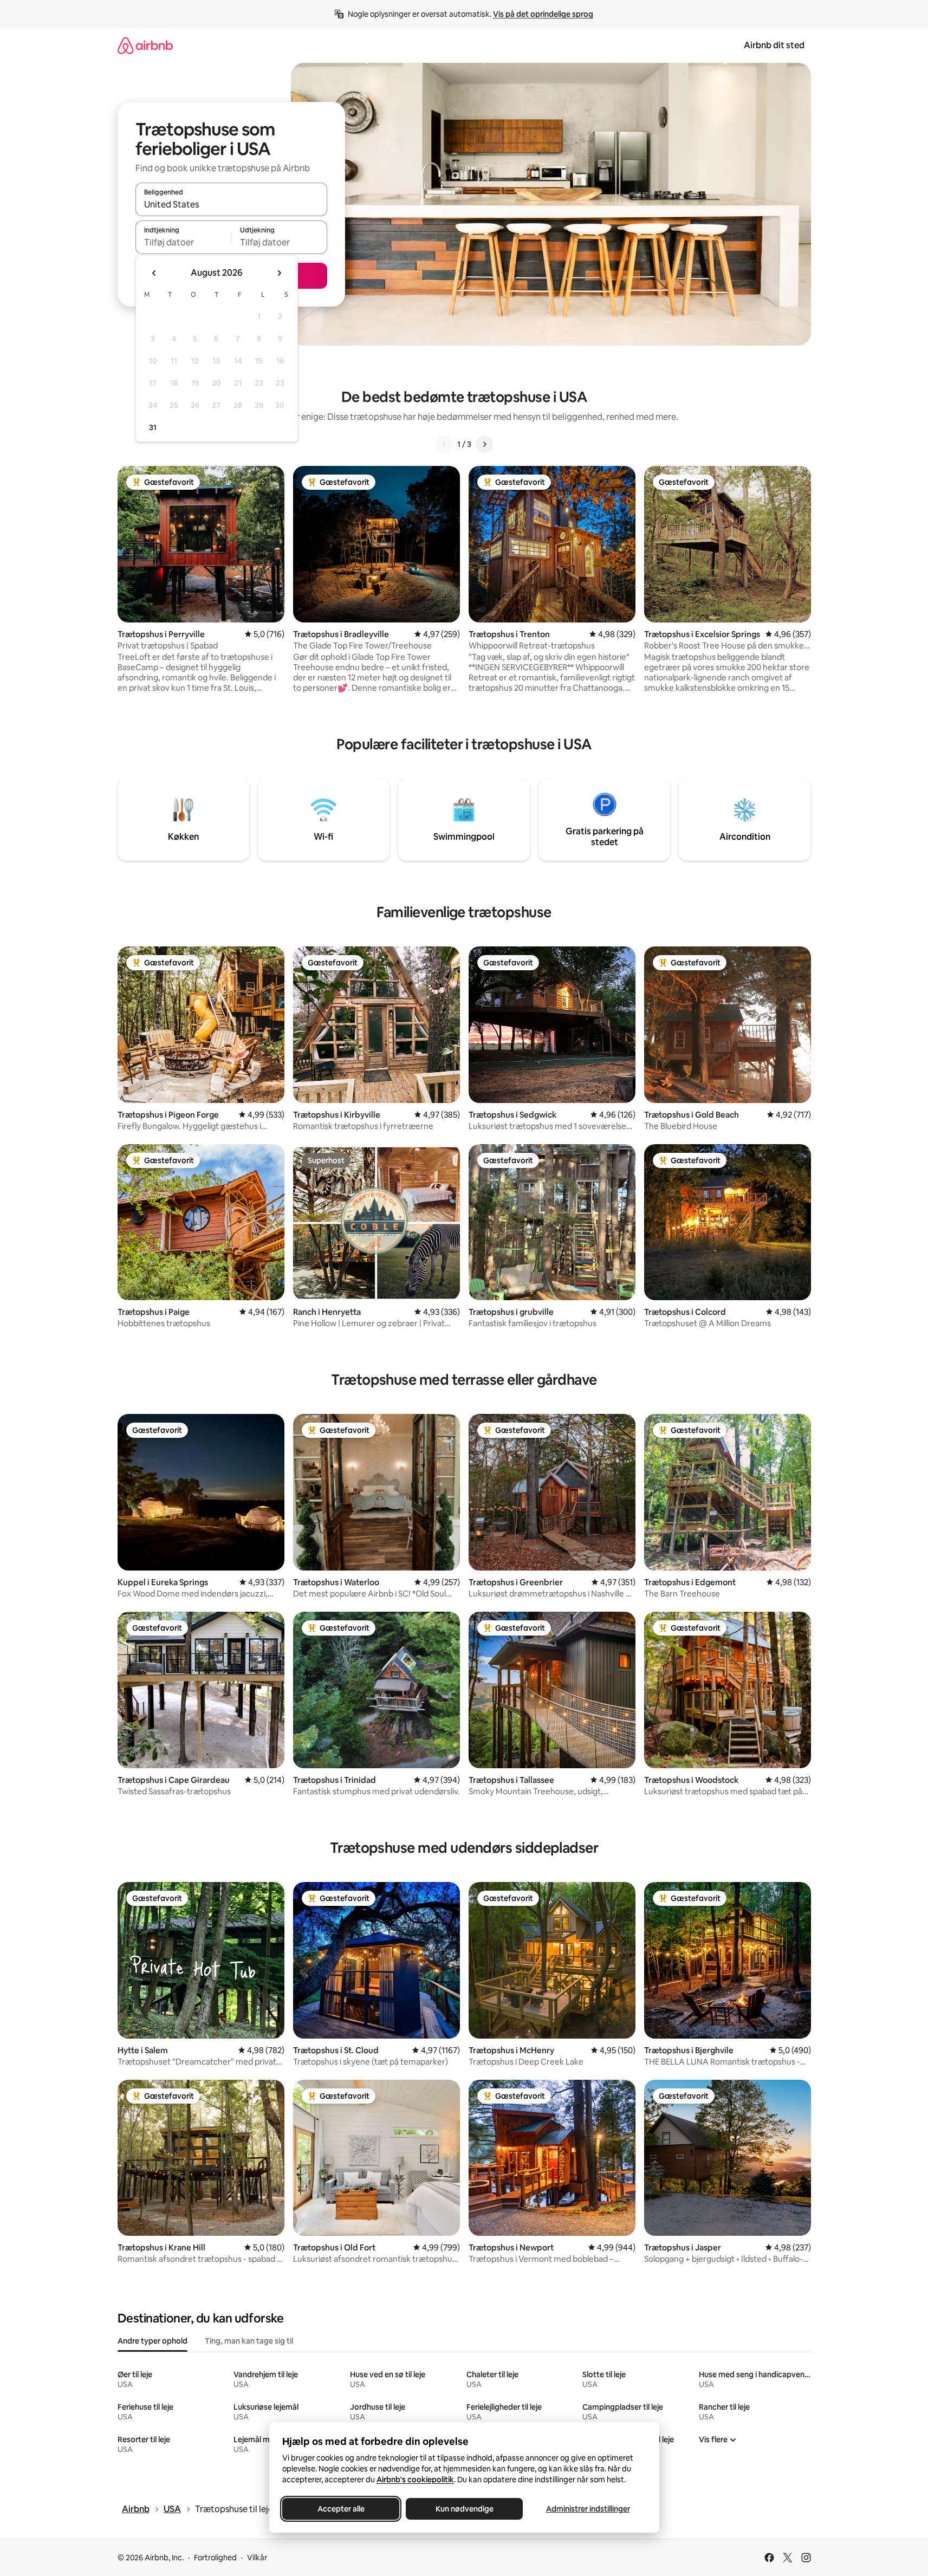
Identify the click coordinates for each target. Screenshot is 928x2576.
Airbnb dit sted (774, 45)
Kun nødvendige (464, 2509)
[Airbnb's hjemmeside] (145, 45)
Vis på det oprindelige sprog (543, 14)
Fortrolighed (215, 2558)
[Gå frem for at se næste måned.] (279, 273)
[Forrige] (444, 444)
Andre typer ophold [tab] (152, 2341)
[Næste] (484, 444)
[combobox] (231, 204)
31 (153, 427)
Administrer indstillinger (588, 2509)
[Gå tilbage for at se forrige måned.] (154, 273)
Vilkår (257, 2558)
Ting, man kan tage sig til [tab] (249, 2341)
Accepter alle (340, 2509)
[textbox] (183, 242)
